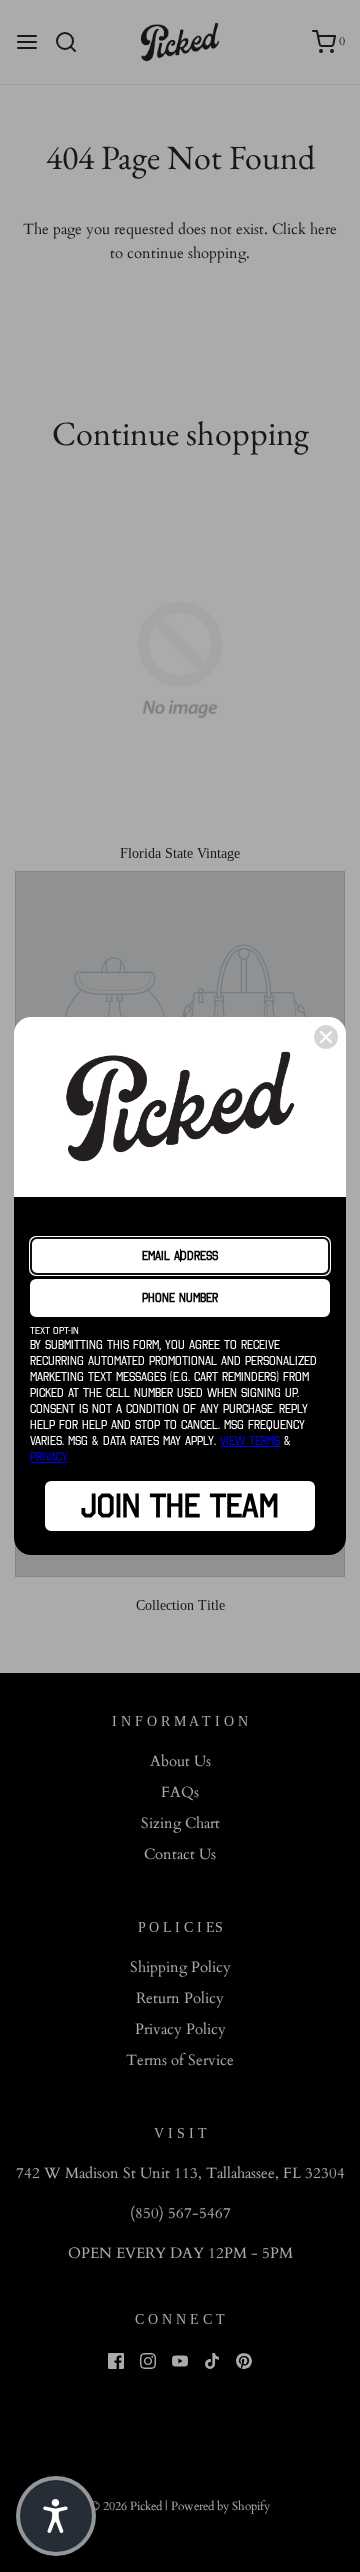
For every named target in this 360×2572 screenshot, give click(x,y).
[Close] (326, 1037)
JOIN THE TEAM (180, 1506)
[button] (56, 2516)
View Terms (250, 1440)
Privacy (49, 1456)
